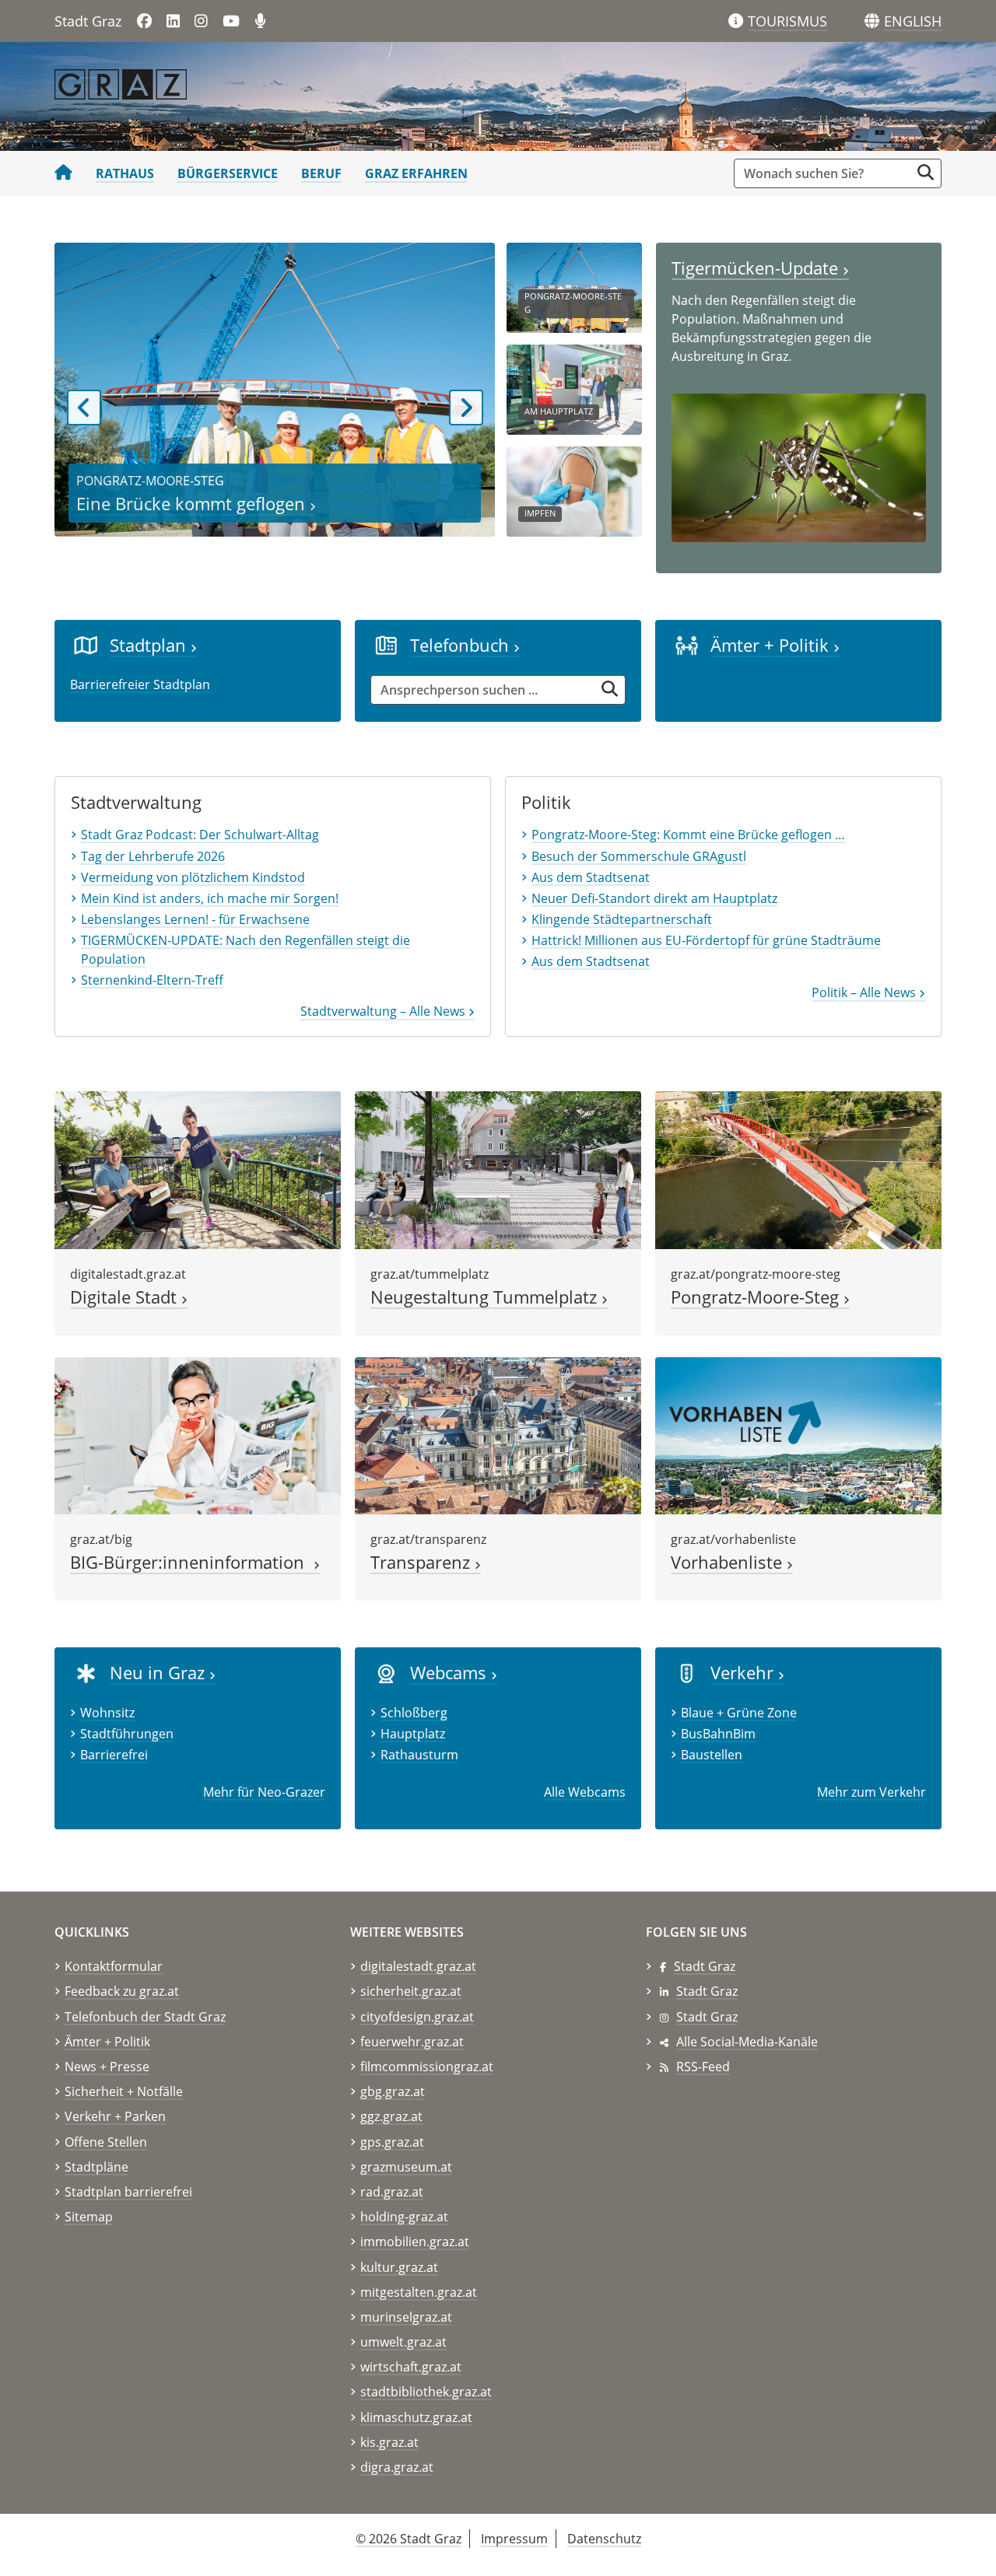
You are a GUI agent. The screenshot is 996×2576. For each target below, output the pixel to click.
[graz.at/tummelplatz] (498, 1169)
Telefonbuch (462, 645)
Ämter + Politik (772, 645)
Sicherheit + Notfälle (124, 2091)
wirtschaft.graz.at (411, 2367)
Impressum (514, 2539)
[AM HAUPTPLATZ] (574, 388)
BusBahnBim (718, 1734)
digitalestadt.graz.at (418, 1966)
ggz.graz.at (391, 2116)
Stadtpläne (96, 2167)
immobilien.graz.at (415, 2242)
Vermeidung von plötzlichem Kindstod (193, 877)
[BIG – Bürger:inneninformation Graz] (198, 1434)
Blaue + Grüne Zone (739, 1713)
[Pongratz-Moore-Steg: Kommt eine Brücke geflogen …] (798, 1169)
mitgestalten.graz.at (419, 2292)
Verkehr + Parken (115, 2116)
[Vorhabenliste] (798, 1434)
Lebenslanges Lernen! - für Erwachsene (195, 919)
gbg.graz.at (393, 2091)
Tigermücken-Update (757, 268)
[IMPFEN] (574, 490)
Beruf (321, 173)
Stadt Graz (705, 1966)
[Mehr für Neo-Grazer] (86, 1672)
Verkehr (744, 1673)
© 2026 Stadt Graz (409, 2539)
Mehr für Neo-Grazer (264, 1792)
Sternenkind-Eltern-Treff (152, 980)
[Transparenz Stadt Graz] (498, 1434)
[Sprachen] (872, 21)
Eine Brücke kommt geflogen (193, 504)
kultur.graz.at (399, 2267)
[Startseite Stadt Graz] (63, 173)
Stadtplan (150, 645)
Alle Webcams (585, 1792)
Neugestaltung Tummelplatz (486, 1297)
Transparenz (423, 1562)
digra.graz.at (397, 2467)
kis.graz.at (389, 2442)
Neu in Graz (160, 1673)
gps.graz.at (392, 2142)
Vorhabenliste (729, 1562)
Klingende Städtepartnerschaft (622, 919)
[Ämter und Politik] (687, 645)
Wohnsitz (107, 1713)
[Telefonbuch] (386, 645)
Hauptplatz (413, 1734)
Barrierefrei (114, 1755)
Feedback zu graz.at (122, 1991)
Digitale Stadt (126, 1297)
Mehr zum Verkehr (871, 1792)
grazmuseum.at (406, 2167)
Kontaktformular (114, 1966)
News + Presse (107, 2067)
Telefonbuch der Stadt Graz (145, 2017)
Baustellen (712, 1755)
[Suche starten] (926, 172)
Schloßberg (414, 1713)
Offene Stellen (106, 2142)
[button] (913, 22)
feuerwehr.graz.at (412, 2042)
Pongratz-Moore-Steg (757, 1297)
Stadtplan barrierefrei (128, 2192)
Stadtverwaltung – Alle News (384, 1011)
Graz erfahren (416, 173)
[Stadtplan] (86, 645)
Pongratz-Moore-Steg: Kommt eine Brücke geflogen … (688, 835)
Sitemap (89, 2217)
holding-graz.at (404, 2217)
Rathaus (125, 173)
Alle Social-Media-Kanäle (747, 2042)
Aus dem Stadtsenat (591, 877)
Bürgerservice (228, 173)
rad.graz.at (392, 2192)
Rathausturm (419, 1755)
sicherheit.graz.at (411, 1991)
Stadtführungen (127, 1734)
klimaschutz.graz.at (416, 2417)
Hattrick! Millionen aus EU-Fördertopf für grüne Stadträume (706, 940)
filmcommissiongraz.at (427, 2067)
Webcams (451, 1673)
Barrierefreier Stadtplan (140, 684)
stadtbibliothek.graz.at (426, 2392)
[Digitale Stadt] (198, 1169)
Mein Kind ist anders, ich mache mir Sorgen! (210, 898)
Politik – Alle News (865, 992)
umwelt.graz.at (403, 2342)
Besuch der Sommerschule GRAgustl (639, 856)
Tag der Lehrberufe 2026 (153, 856)
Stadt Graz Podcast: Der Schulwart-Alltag (200, 835)
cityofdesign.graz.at (417, 2017)
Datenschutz (604, 2539)
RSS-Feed (703, 2067)
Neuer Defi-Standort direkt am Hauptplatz (654, 898)
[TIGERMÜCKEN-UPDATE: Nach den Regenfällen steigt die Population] (799, 467)
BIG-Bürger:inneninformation (192, 1562)
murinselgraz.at (406, 2317)
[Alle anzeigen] (386, 1672)
